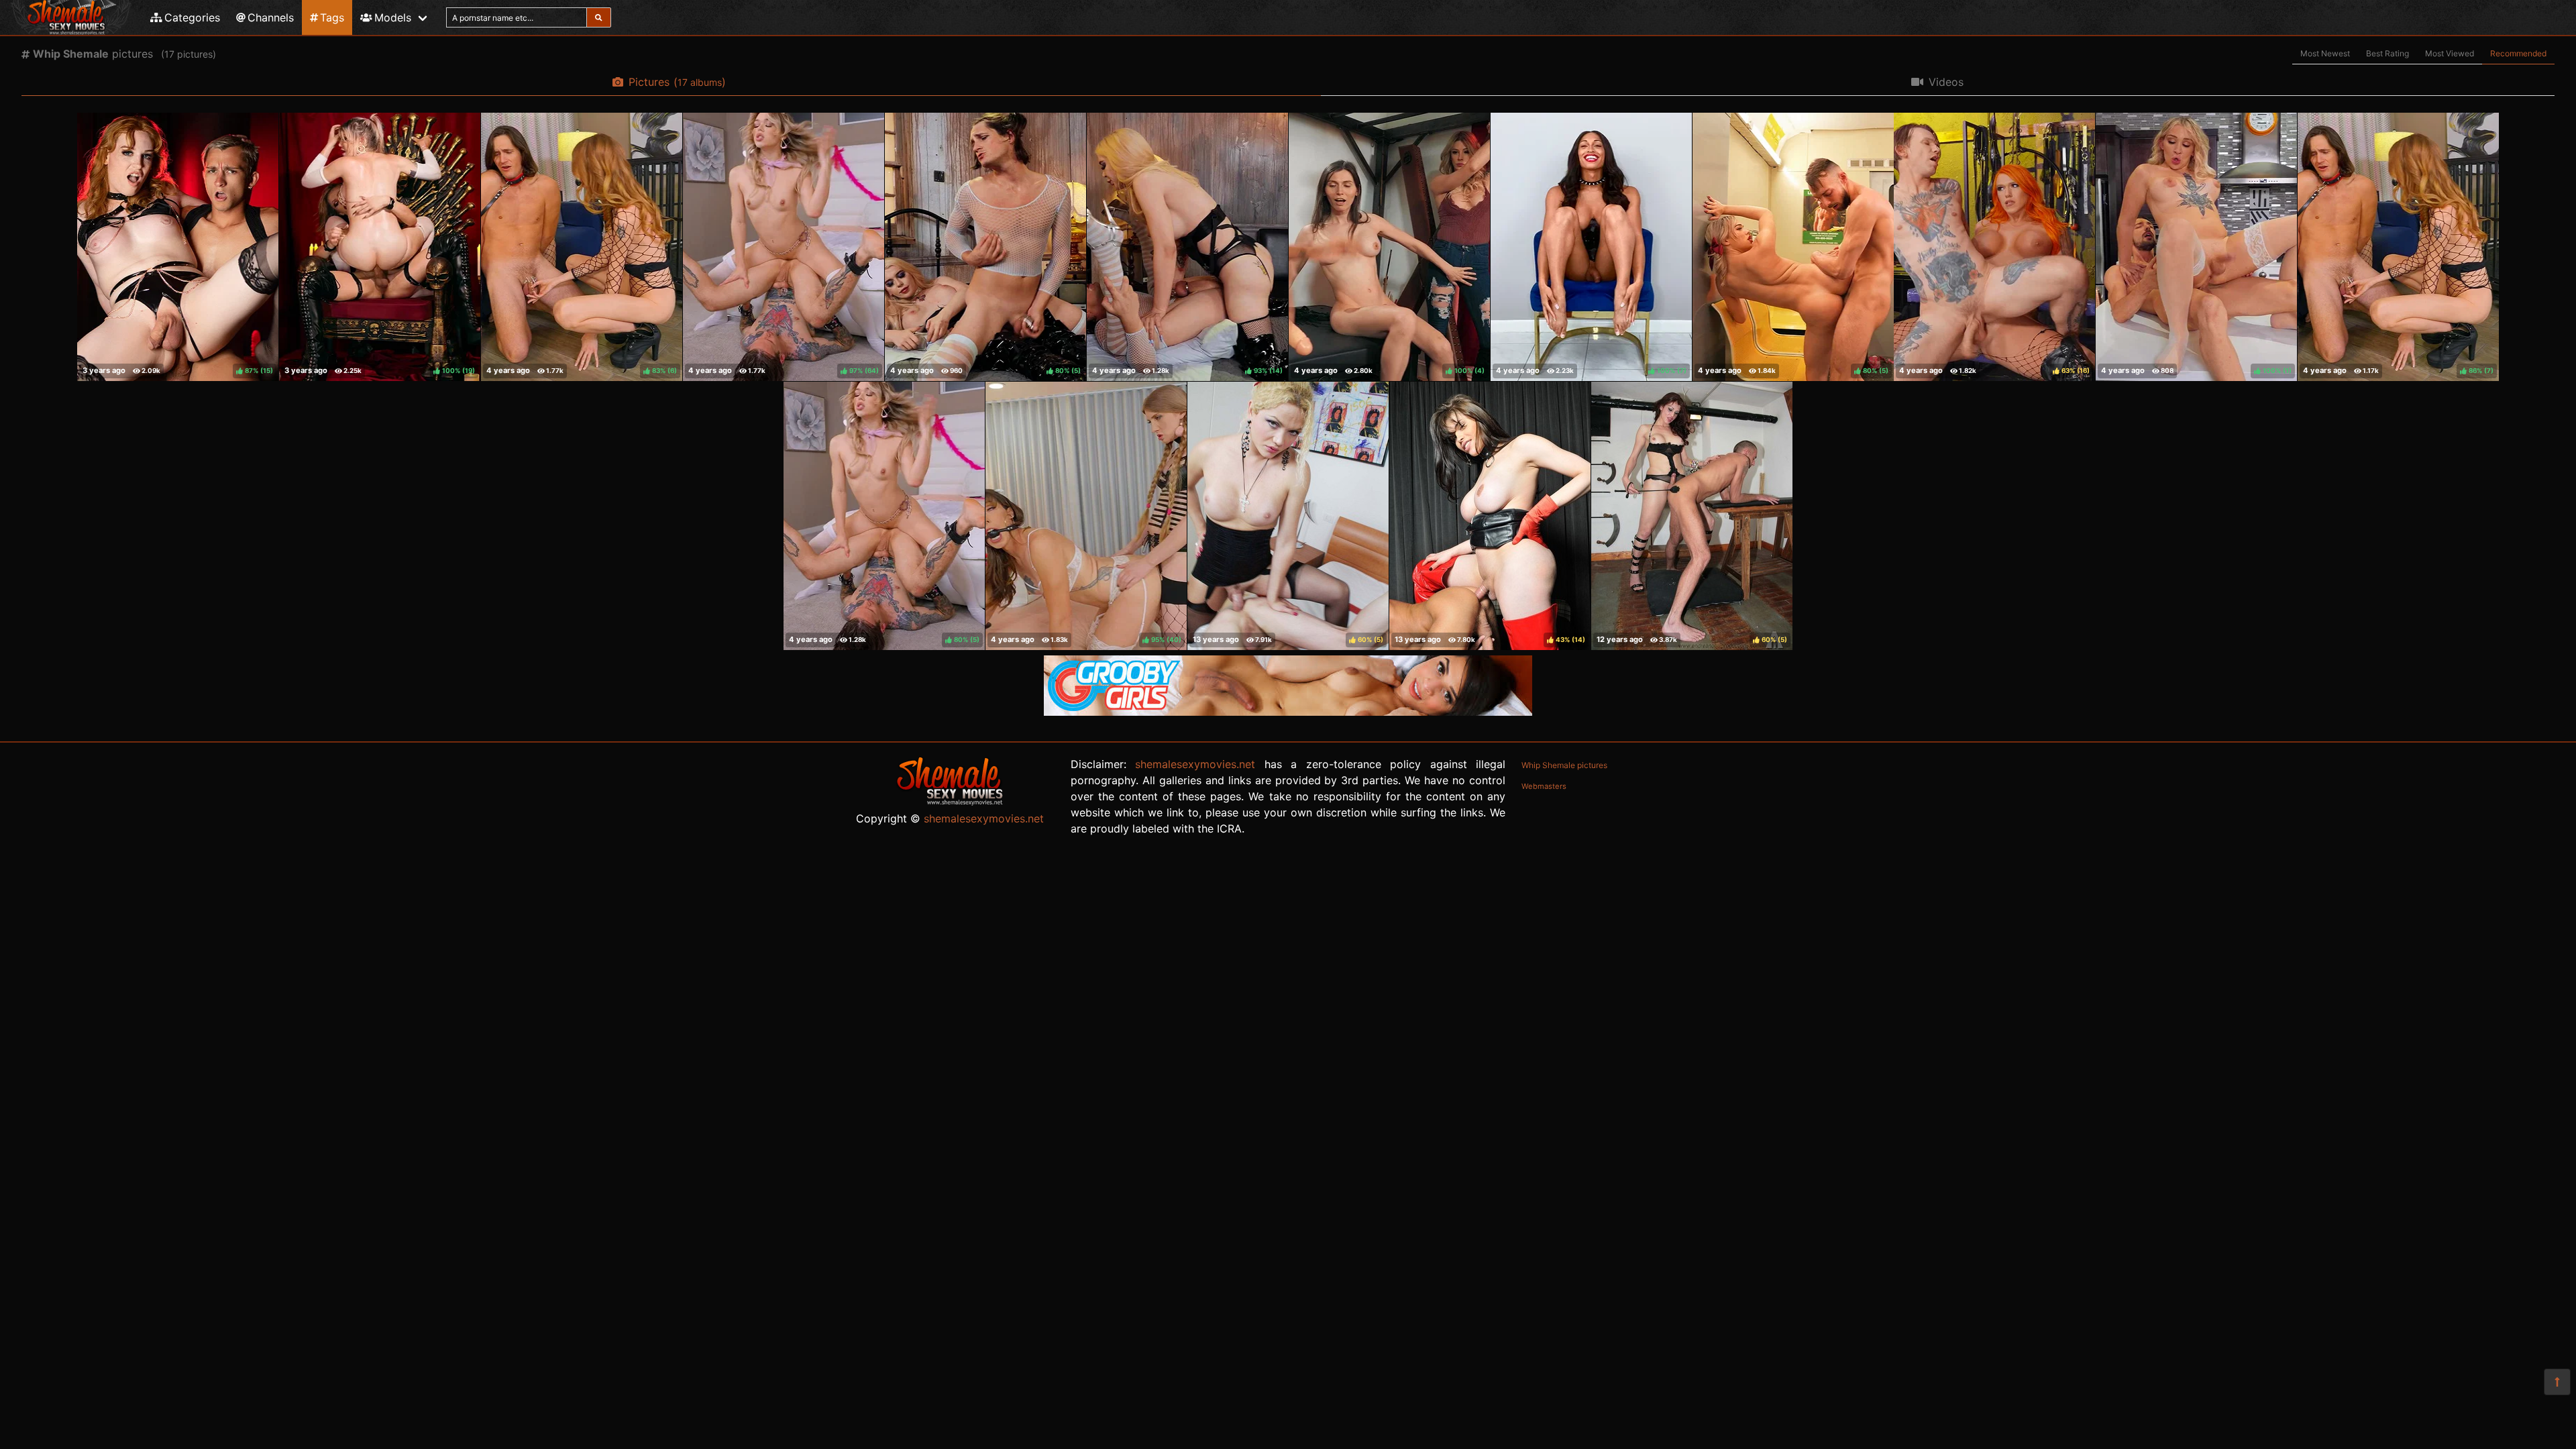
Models (393, 17)
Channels (271, 17)
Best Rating (2387, 53)
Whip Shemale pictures (1564, 765)
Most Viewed (2450, 53)
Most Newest (2325, 53)
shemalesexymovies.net (984, 818)
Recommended (2518, 53)
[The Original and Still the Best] (1288, 712)
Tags (332, 17)
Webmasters (1544, 786)
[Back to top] (2557, 1382)
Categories (192, 17)
